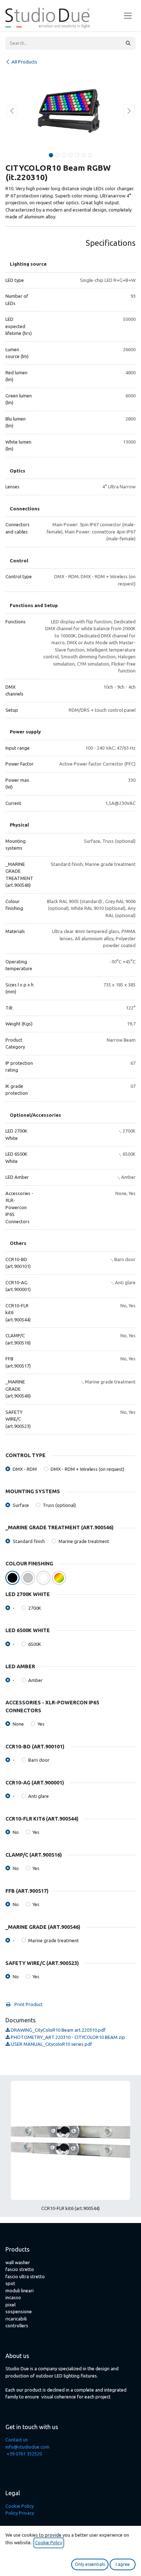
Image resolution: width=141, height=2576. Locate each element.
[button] (12, 110)
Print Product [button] (28, 2004)
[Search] (128, 43)
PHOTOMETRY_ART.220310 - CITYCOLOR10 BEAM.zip (67, 2037)
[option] (70, 2149)
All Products (24, 62)
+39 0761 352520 (24, 2454)
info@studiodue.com (27, 2447)
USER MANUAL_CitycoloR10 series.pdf (51, 2044)
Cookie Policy (20, 2506)
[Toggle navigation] (128, 16)
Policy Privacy (20, 2513)
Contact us (17, 2440)
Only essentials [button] (90, 2564)
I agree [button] (123, 2564)
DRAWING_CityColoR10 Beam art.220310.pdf (58, 2030)
